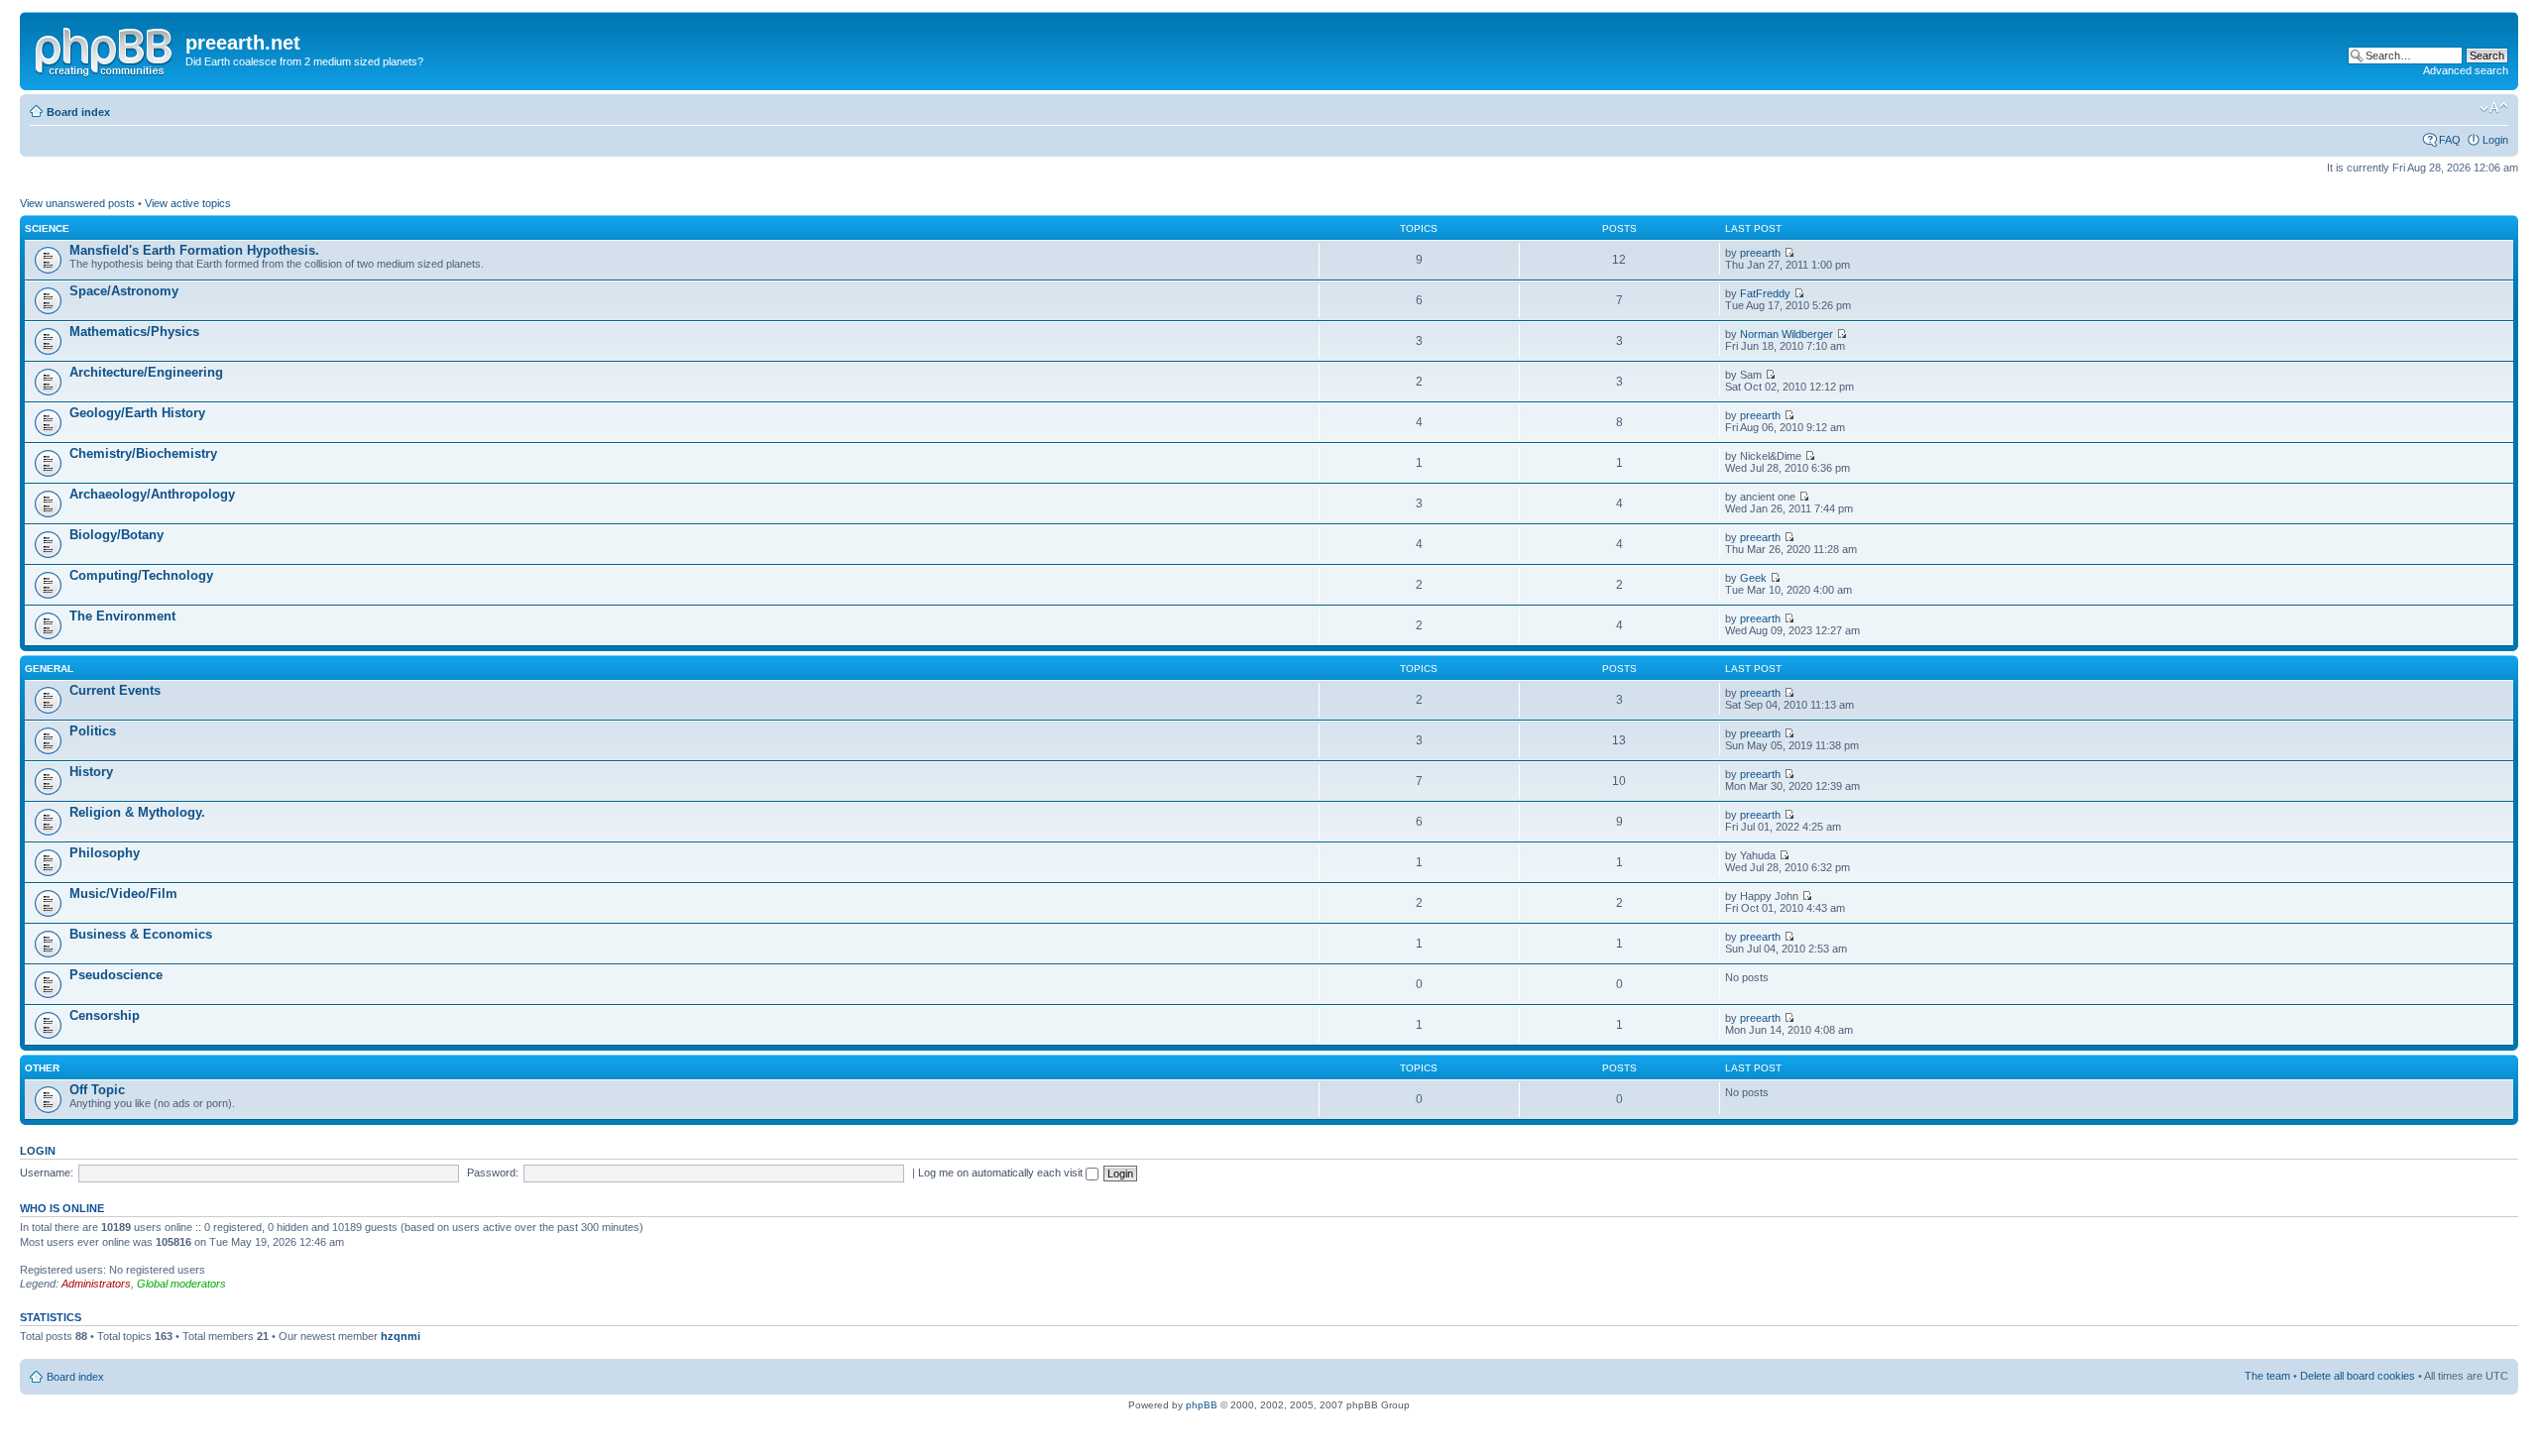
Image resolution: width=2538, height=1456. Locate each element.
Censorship (105, 1015)
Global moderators (181, 1284)
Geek (1753, 578)
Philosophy (105, 853)
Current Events (115, 690)
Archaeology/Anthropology (152, 494)
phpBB (1202, 1405)
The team (2267, 1376)
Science (47, 228)
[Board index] (105, 49)
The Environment (122, 616)
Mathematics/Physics (134, 332)
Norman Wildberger (1787, 334)
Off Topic (97, 1090)
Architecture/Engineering (146, 372)
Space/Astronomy (124, 291)
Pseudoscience (116, 975)
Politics (93, 731)
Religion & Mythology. (137, 812)
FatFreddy (1765, 293)
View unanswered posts (77, 203)
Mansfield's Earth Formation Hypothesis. (194, 250)
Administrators (96, 1284)
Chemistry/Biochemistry (143, 453)
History (91, 772)
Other (42, 1068)
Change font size (2494, 108)
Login (2495, 140)
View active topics (188, 203)
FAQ (2450, 140)
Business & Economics (141, 934)
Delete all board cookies (2358, 1376)
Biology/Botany (116, 535)
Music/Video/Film (123, 894)
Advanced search (2466, 70)
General (49, 669)
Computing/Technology (141, 575)
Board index (78, 112)
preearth (1760, 253)
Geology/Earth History (137, 413)
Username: (47, 1173)
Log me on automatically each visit (1002, 1173)
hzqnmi (401, 1336)
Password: (493, 1173)
